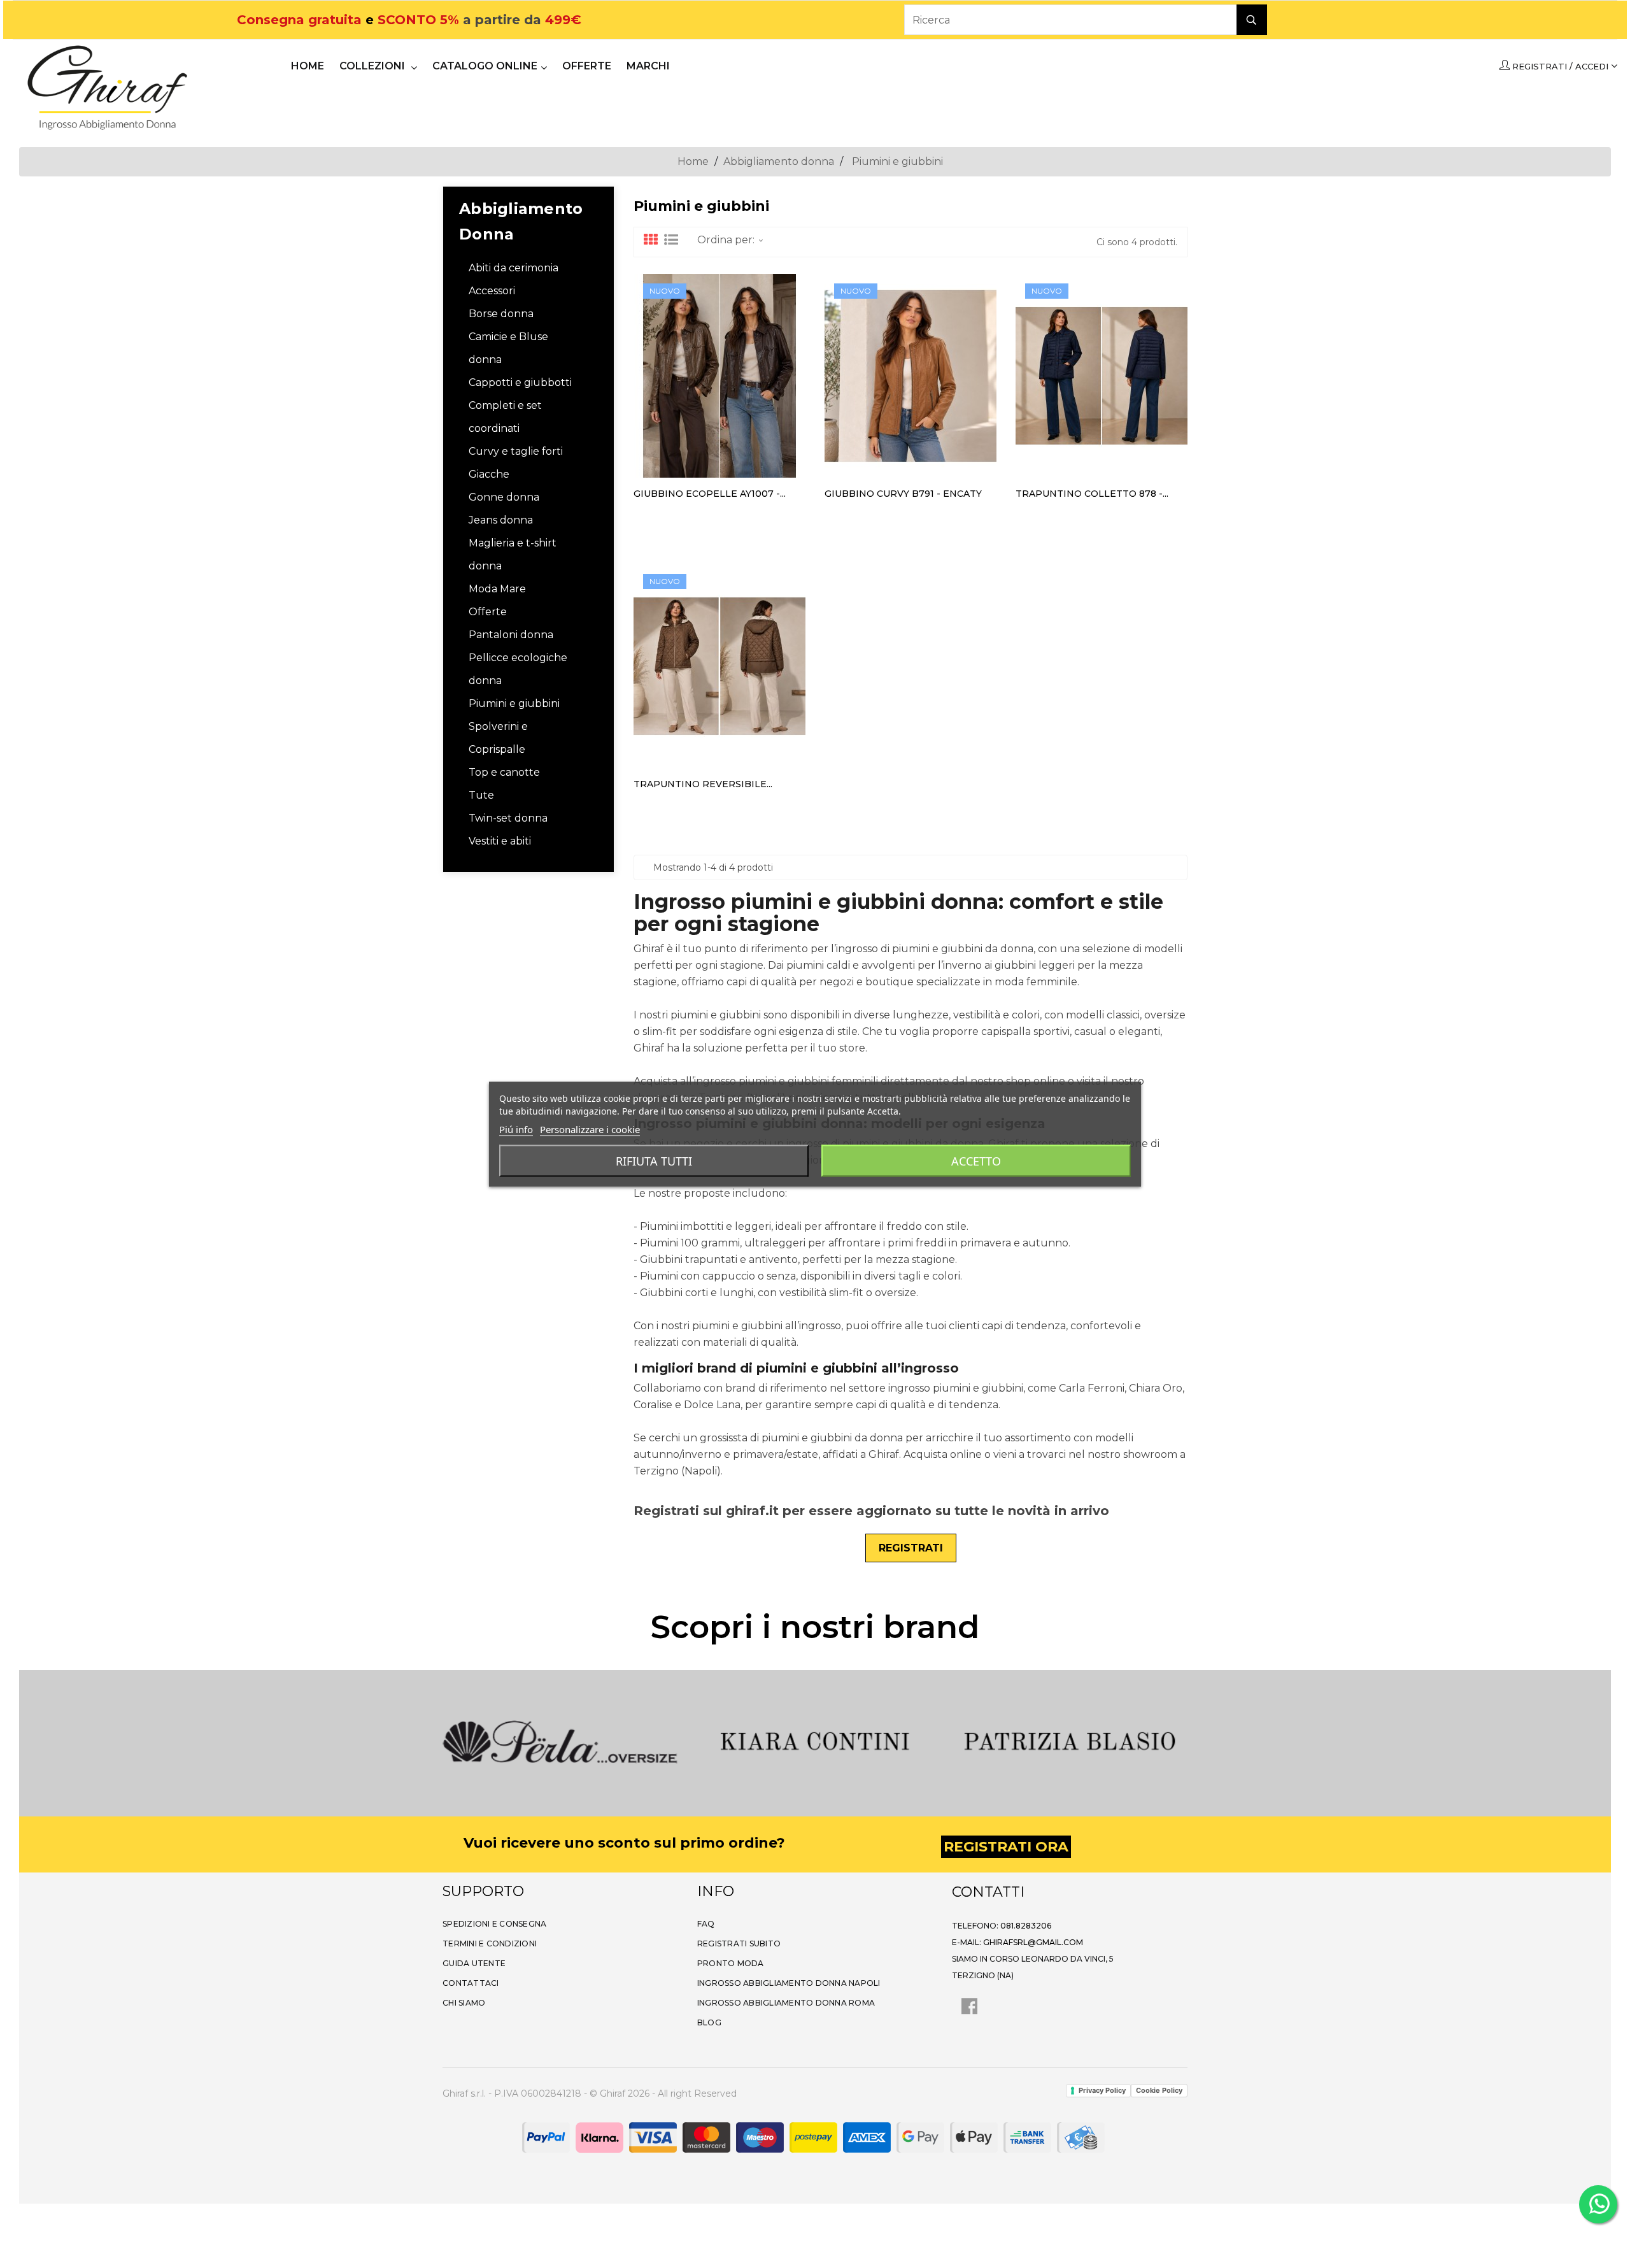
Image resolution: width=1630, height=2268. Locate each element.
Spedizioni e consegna (494, 1924)
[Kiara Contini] (583, 1742)
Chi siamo (464, 2003)
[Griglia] (651, 240)
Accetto (976, 1160)
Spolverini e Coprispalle (498, 738)
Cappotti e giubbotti (520, 382)
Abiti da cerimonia (514, 268)
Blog (709, 2022)
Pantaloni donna (511, 635)
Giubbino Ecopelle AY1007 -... (710, 494)
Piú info (516, 1129)
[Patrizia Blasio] (837, 1742)
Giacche (489, 474)
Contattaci (471, 1983)
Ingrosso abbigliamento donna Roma (786, 2003)
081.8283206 (1026, 1926)
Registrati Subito (739, 1943)
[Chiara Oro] (1092, 1742)
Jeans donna (501, 520)
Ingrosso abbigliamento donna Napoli (789, 1983)
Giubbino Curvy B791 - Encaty (903, 494)
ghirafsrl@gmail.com (1033, 1942)
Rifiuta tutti (654, 1160)
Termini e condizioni (490, 1943)
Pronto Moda (731, 1963)
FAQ (706, 1924)
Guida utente (474, 1963)
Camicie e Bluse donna (508, 348)
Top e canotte (504, 772)
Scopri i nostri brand (815, 1627)
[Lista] (671, 240)
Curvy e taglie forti (516, 451)
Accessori (492, 291)
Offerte (488, 612)
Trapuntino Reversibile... (703, 784)
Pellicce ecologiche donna (518, 669)
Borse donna (501, 314)
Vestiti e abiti (500, 841)
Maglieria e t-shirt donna (513, 554)
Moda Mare (497, 589)
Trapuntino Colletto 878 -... (1092, 494)
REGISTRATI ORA (1006, 1847)
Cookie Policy (1159, 2090)
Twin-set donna (508, 818)
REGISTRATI (911, 1548)
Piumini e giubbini (514, 703)
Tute (481, 795)
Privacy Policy (1102, 2090)
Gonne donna (504, 497)
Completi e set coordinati (505, 417)
